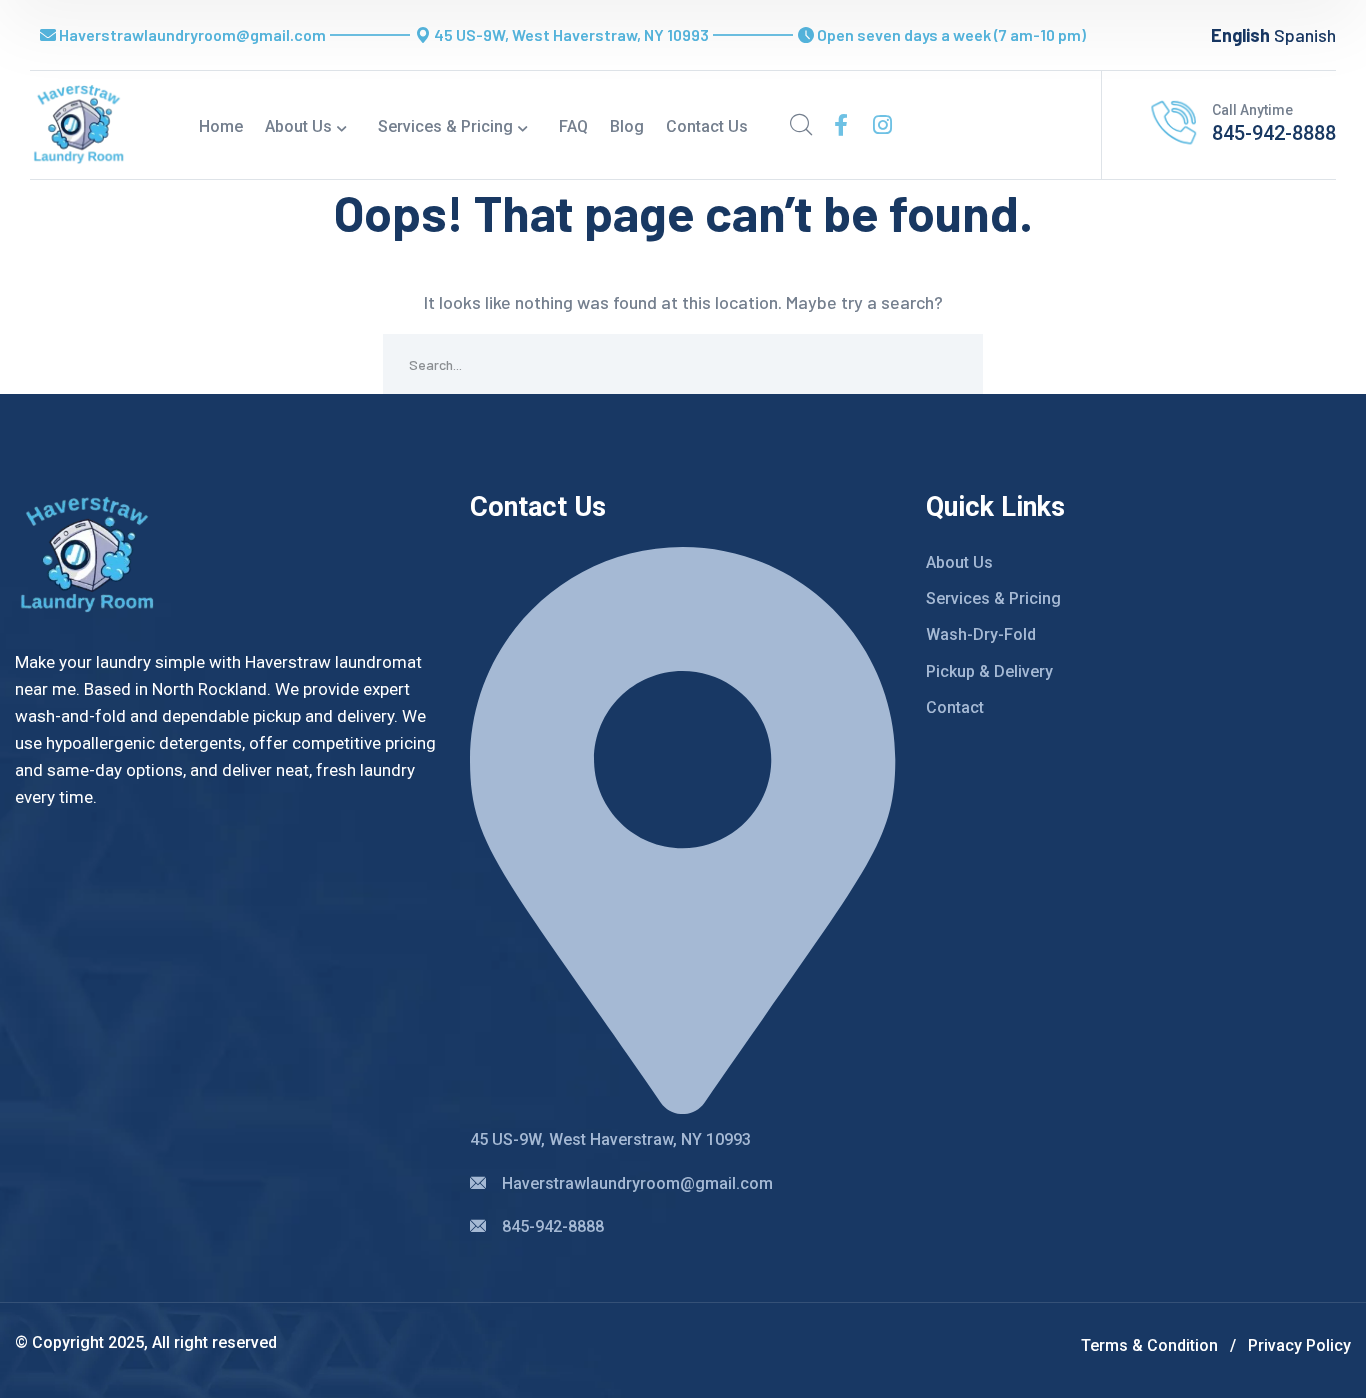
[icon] (841, 125)
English (1240, 35)
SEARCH (953, 364)
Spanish (1305, 35)
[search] (801, 125)
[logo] (79, 123)
